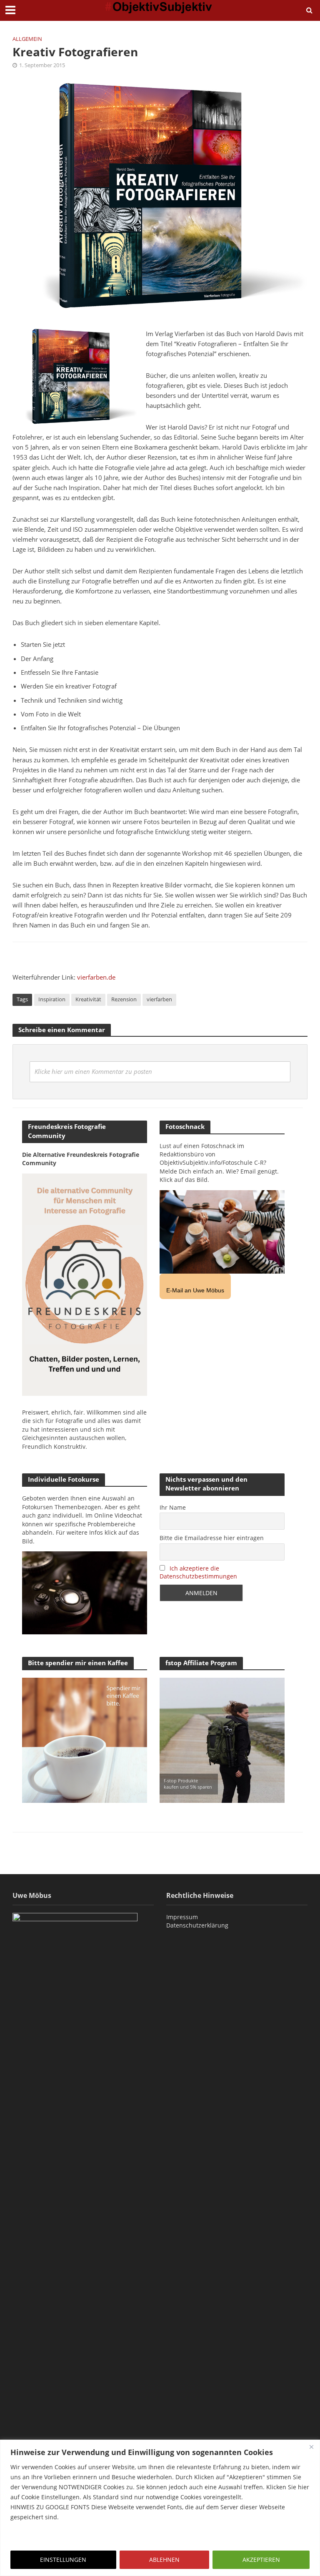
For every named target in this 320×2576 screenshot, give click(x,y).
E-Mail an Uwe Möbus (195, 1290)
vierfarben (159, 999)
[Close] (311, 2447)
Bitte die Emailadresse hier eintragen (212, 1538)
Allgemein (27, 39)
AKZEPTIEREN (261, 2560)
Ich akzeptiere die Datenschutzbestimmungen (198, 1572)
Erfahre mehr (31, 2537)
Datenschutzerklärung (197, 1925)
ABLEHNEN (164, 2560)
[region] (160, 2508)
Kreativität (88, 999)
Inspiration (52, 999)
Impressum (182, 1917)
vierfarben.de (96, 977)
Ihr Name (173, 1507)
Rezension (124, 999)
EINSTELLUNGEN (63, 2560)
